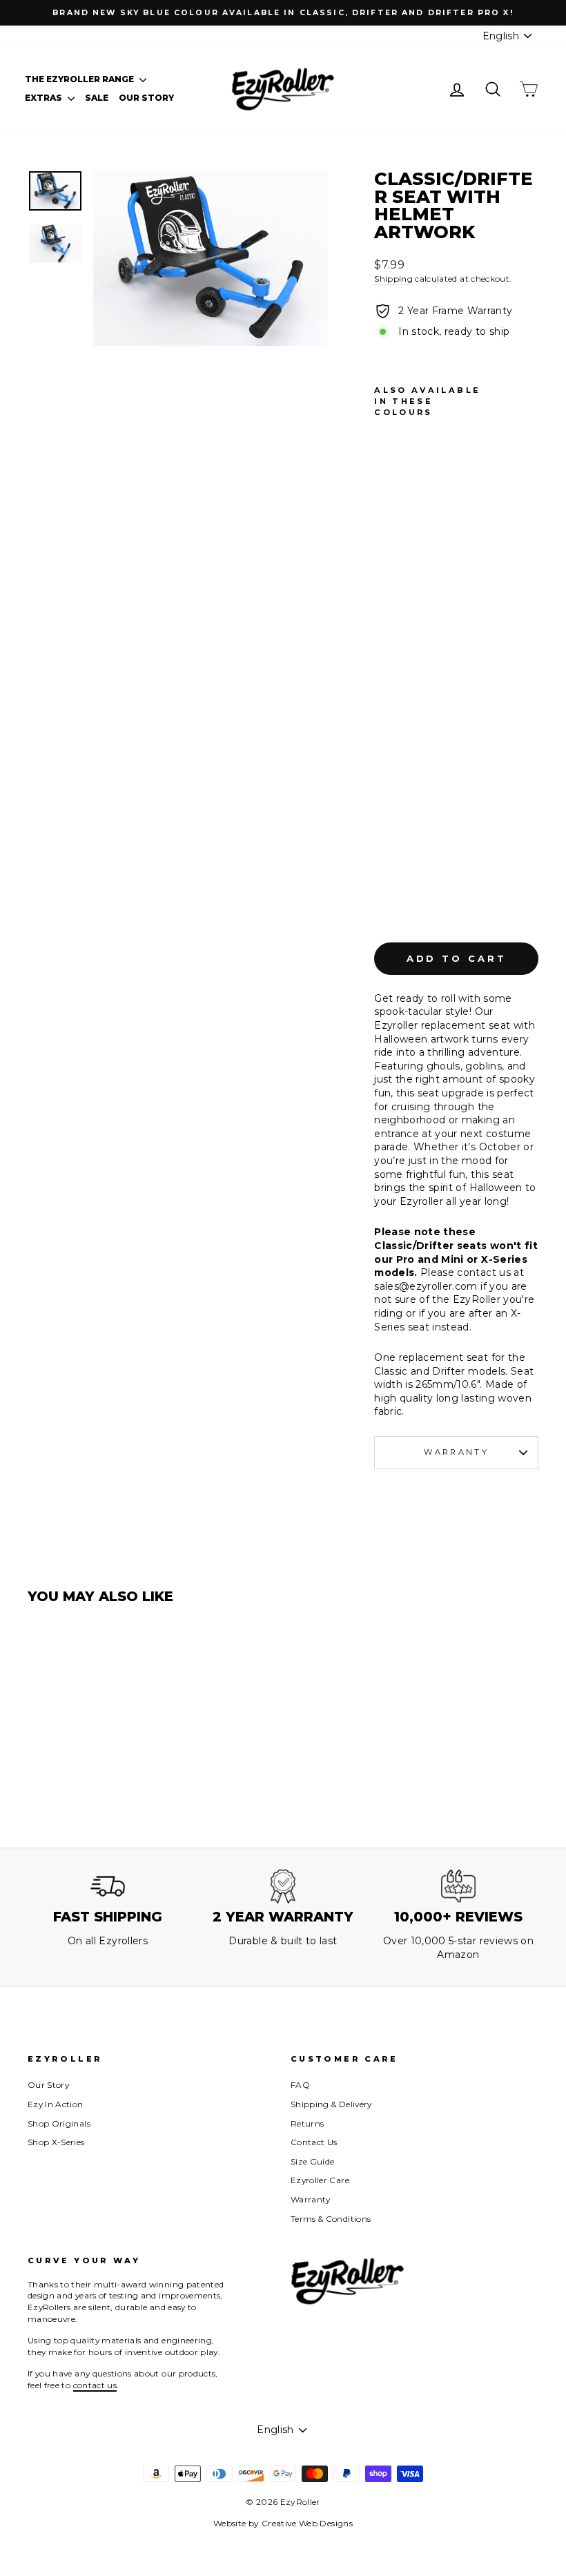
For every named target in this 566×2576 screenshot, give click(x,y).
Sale (97, 98)
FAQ (300, 2085)
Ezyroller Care (320, 2180)
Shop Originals (59, 2123)
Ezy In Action (56, 2104)
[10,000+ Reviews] (458, 1886)
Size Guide (313, 2161)
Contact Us (314, 2142)
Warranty (456, 1452)
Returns (307, 2123)
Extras (45, 98)
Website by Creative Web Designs (283, 2523)
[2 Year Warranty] (283, 1886)
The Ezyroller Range (80, 79)
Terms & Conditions (331, 2219)
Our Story (146, 98)
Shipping (393, 279)
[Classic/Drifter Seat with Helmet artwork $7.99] (388, 670)
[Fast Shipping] (108, 1886)
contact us (95, 2385)
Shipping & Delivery (331, 2104)
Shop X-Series (56, 2142)
